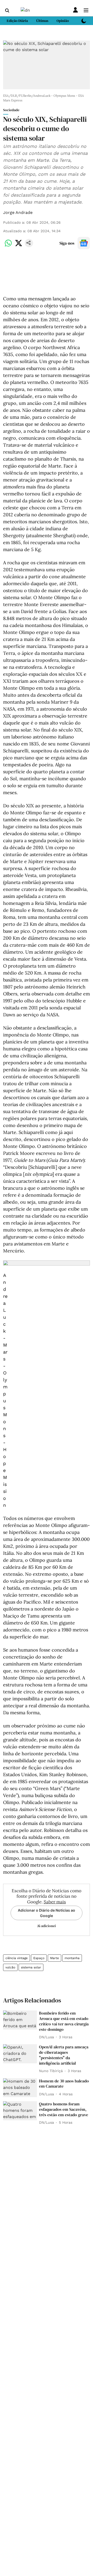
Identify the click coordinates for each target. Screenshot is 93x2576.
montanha (72, 1958)
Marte (55, 1958)
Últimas (42, 21)
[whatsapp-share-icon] (8, 246)
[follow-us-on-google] (84, 243)
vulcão (10, 1967)
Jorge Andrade (18, 212)
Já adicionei (47, 1926)
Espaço (39, 1958)
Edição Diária (17, 21)
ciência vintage (17, 1958)
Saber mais (55, 1902)
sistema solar (31, 1967)
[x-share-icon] (19, 246)
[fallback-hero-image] (20, 2020)
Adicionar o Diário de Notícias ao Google (47, 1913)
